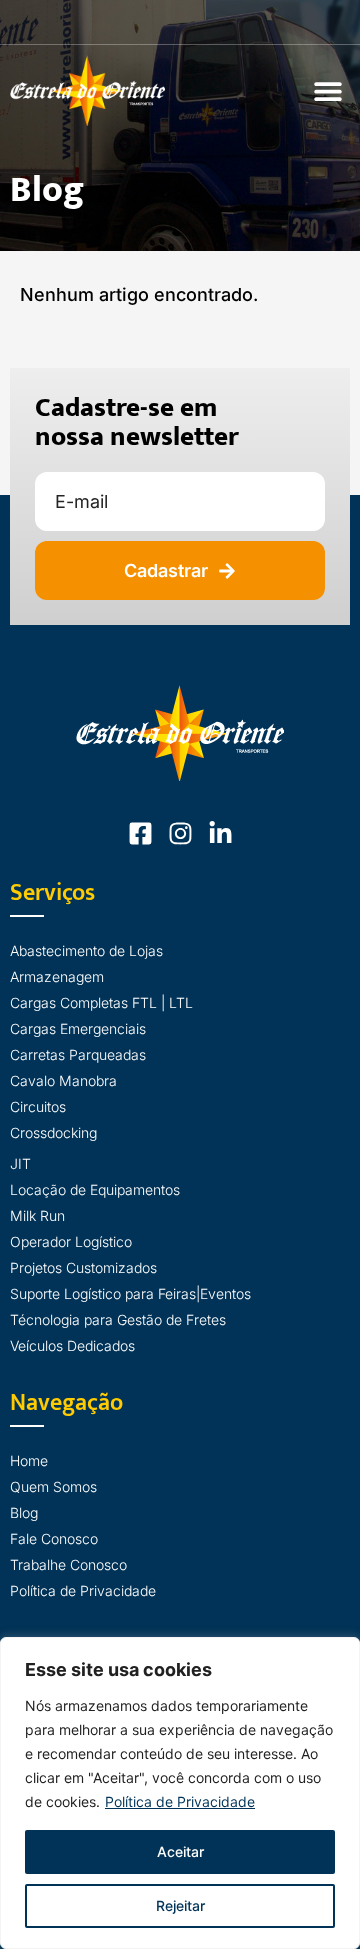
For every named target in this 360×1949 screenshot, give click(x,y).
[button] (327, 90)
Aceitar (180, 1851)
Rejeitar (180, 1905)
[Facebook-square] (140, 833)
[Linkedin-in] (220, 833)
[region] (180, 1793)
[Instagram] (180, 833)
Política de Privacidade (180, 1801)
